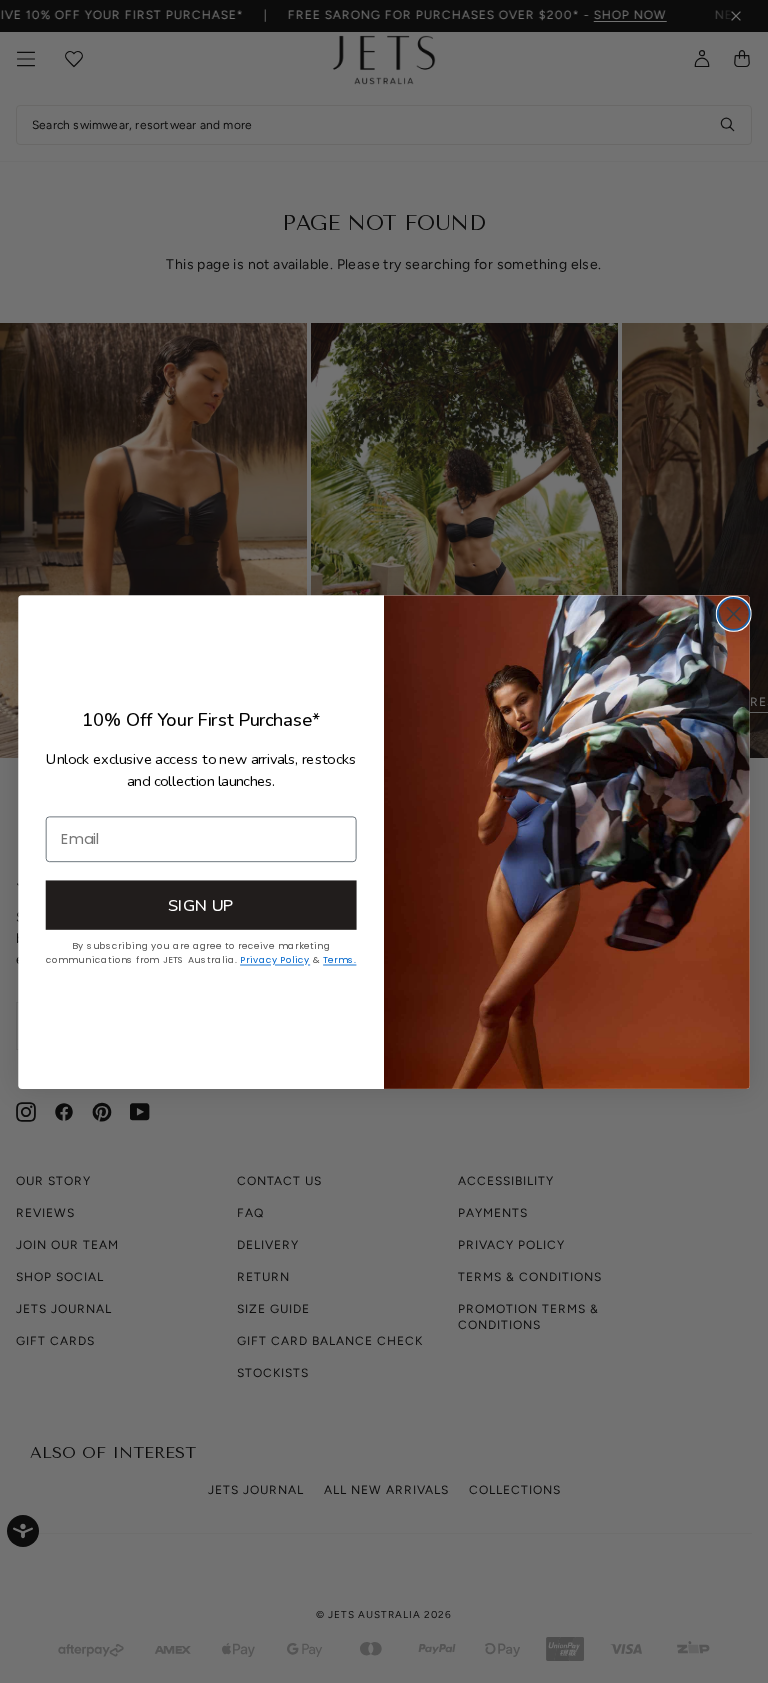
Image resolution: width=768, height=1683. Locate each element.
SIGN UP (201, 904)
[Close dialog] (734, 613)
